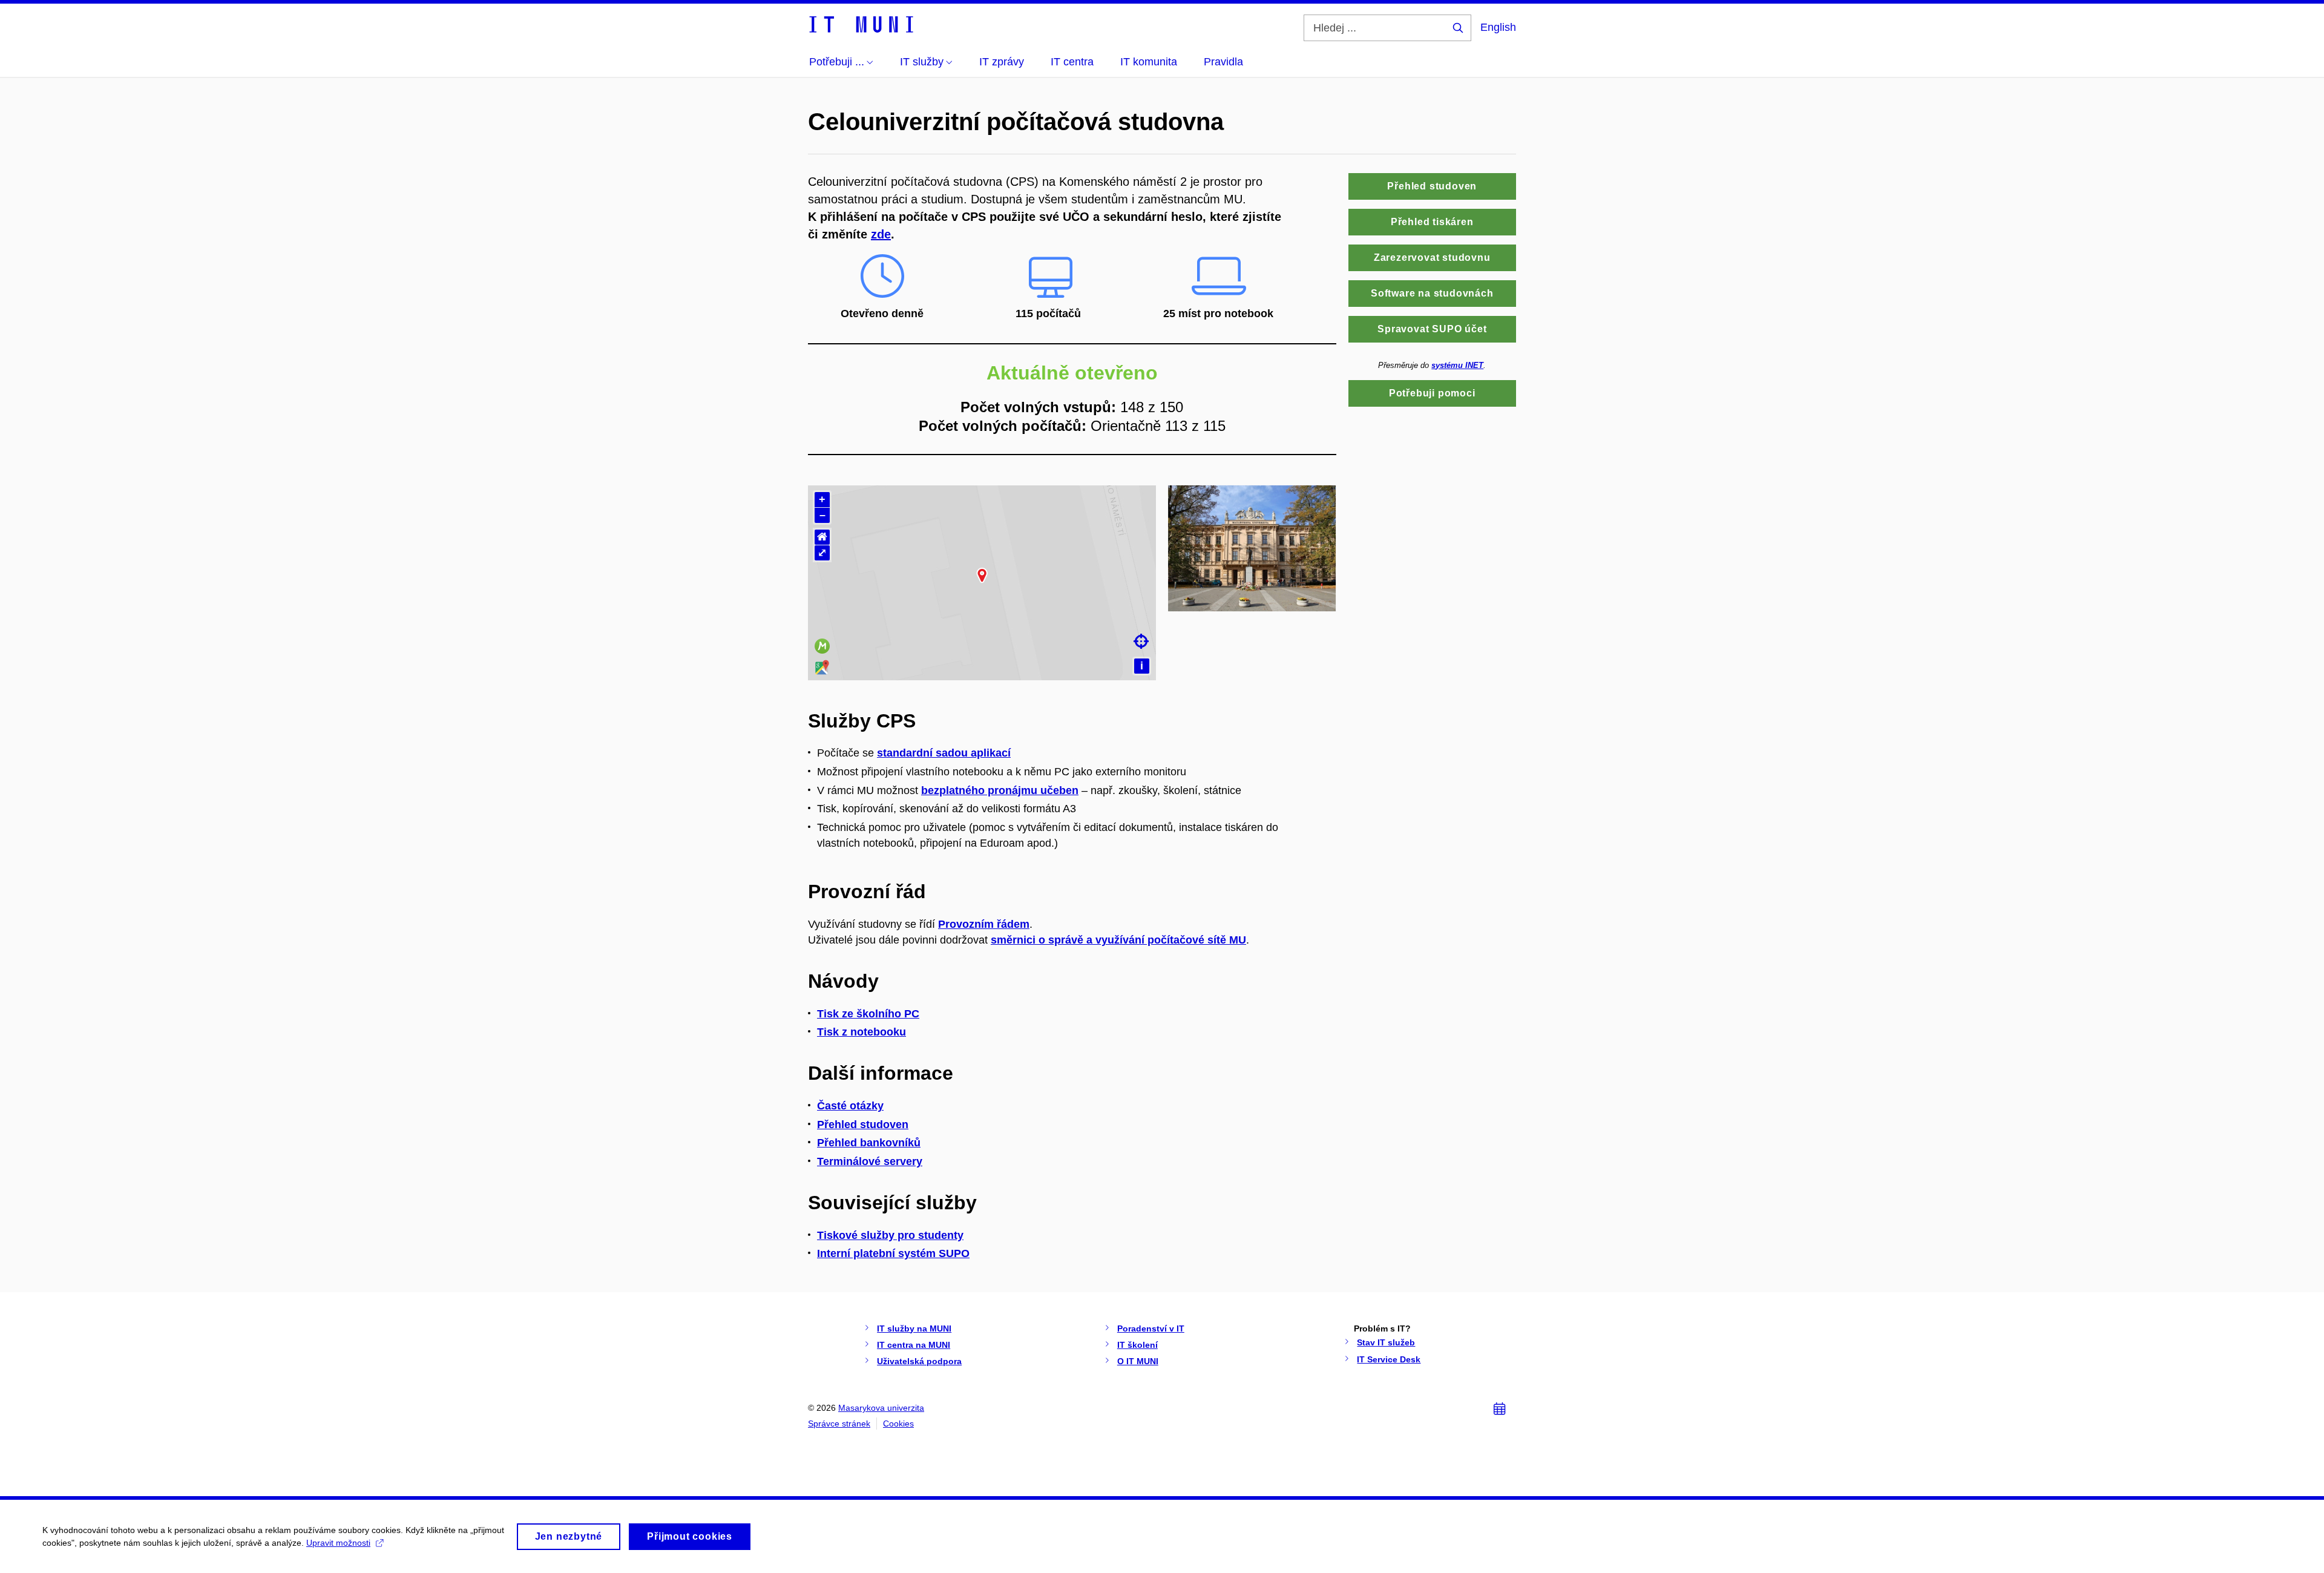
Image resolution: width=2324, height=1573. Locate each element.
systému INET (1457, 365)
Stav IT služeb (1386, 1342)
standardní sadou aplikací (944, 753)
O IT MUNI (1138, 1361)
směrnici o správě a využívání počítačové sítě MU (1118, 940)
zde (881, 234)
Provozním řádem (984, 924)
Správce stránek (839, 1424)
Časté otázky (850, 1106)
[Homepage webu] (861, 24)
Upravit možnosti (338, 1543)
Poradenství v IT (1151, 1328)
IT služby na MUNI (914, 1328)
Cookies (898, 1424)
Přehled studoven (863, 1125)
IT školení (1137, 1345)
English (1498, 27)
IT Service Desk (1389, 1359)
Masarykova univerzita (881, 1408)
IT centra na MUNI (914, 1345)
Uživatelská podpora (919, 1361)
